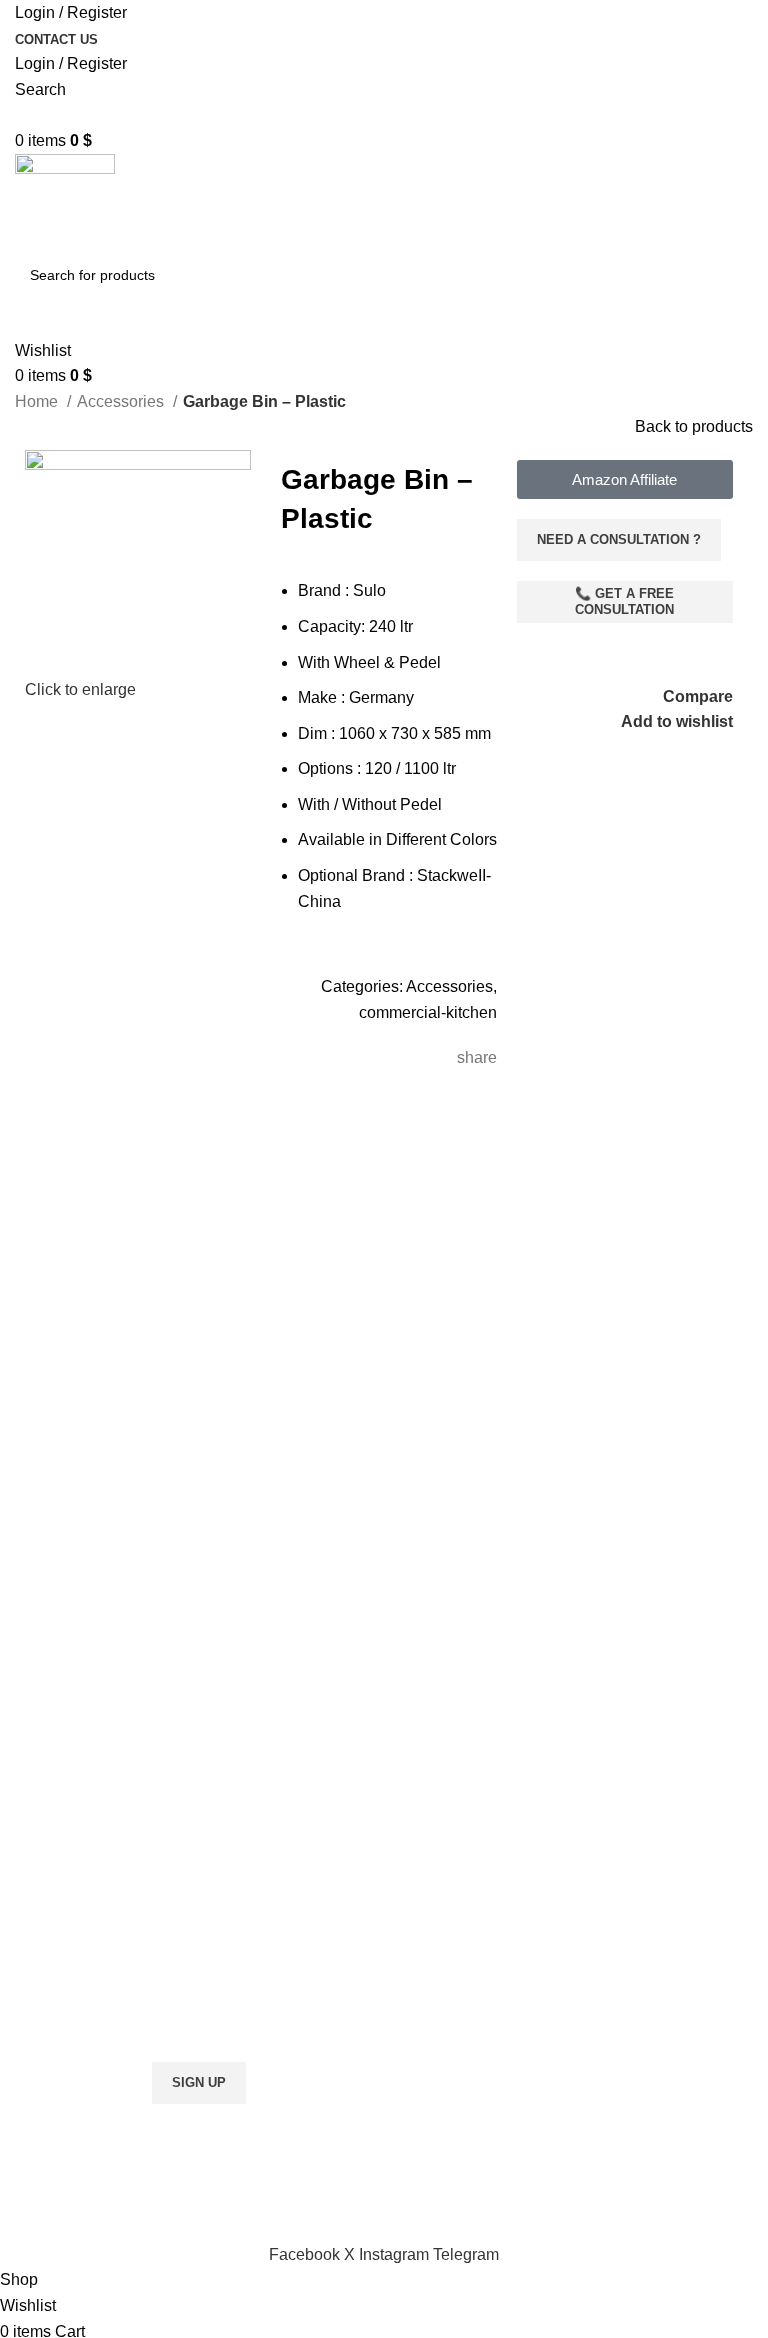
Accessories (122, 401)
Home (38, 401)
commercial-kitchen (428, 1012)
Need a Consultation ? (619, 539)
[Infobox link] (192, 1607)
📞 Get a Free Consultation (624, 601)
